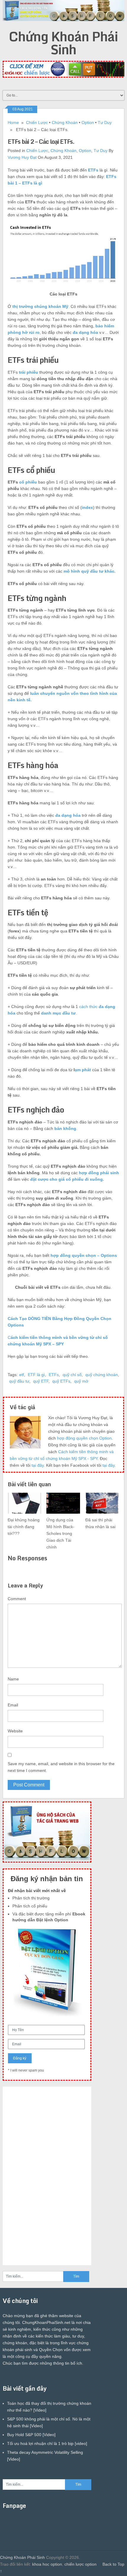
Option (88, 122)
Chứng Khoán (65, 122)
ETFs (93, 170)
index (87, 507)
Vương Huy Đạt (22, 157)
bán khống (65, 1128)
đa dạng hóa (85, 332)
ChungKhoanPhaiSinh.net (46, 2322)
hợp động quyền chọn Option (84, 1438)
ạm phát (83, 1070)
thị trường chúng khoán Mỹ (40, 306)
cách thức (89, 1007)
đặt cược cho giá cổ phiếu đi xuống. (67, 1179)
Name (13, 1679)
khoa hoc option (47, 2564)
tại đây (38, 1465)
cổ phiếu (28, 482)
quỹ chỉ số (72, 1375)
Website (15, 1731)
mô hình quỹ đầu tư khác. (89, 571)
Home (13, 122)
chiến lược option (80, 2564)
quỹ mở (81, 1381)
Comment (17, 1599)
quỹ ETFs (61, 1381)
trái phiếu (29, 372)
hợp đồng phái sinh (99, 1173)
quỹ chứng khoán (102, 1375)
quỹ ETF (41, 1381)
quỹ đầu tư (19, 1381)
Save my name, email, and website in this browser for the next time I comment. (61, 1767)
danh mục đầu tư (58, 1013)
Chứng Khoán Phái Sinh (63, 43)
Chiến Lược (37, 122)
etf (22, 1375)
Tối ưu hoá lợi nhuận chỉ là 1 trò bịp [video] (47, 2443)
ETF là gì (36, 1375)
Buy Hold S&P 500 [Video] (31, 2435)
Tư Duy (105, 122)
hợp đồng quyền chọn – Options (84, 1255)
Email (13, 1705)
